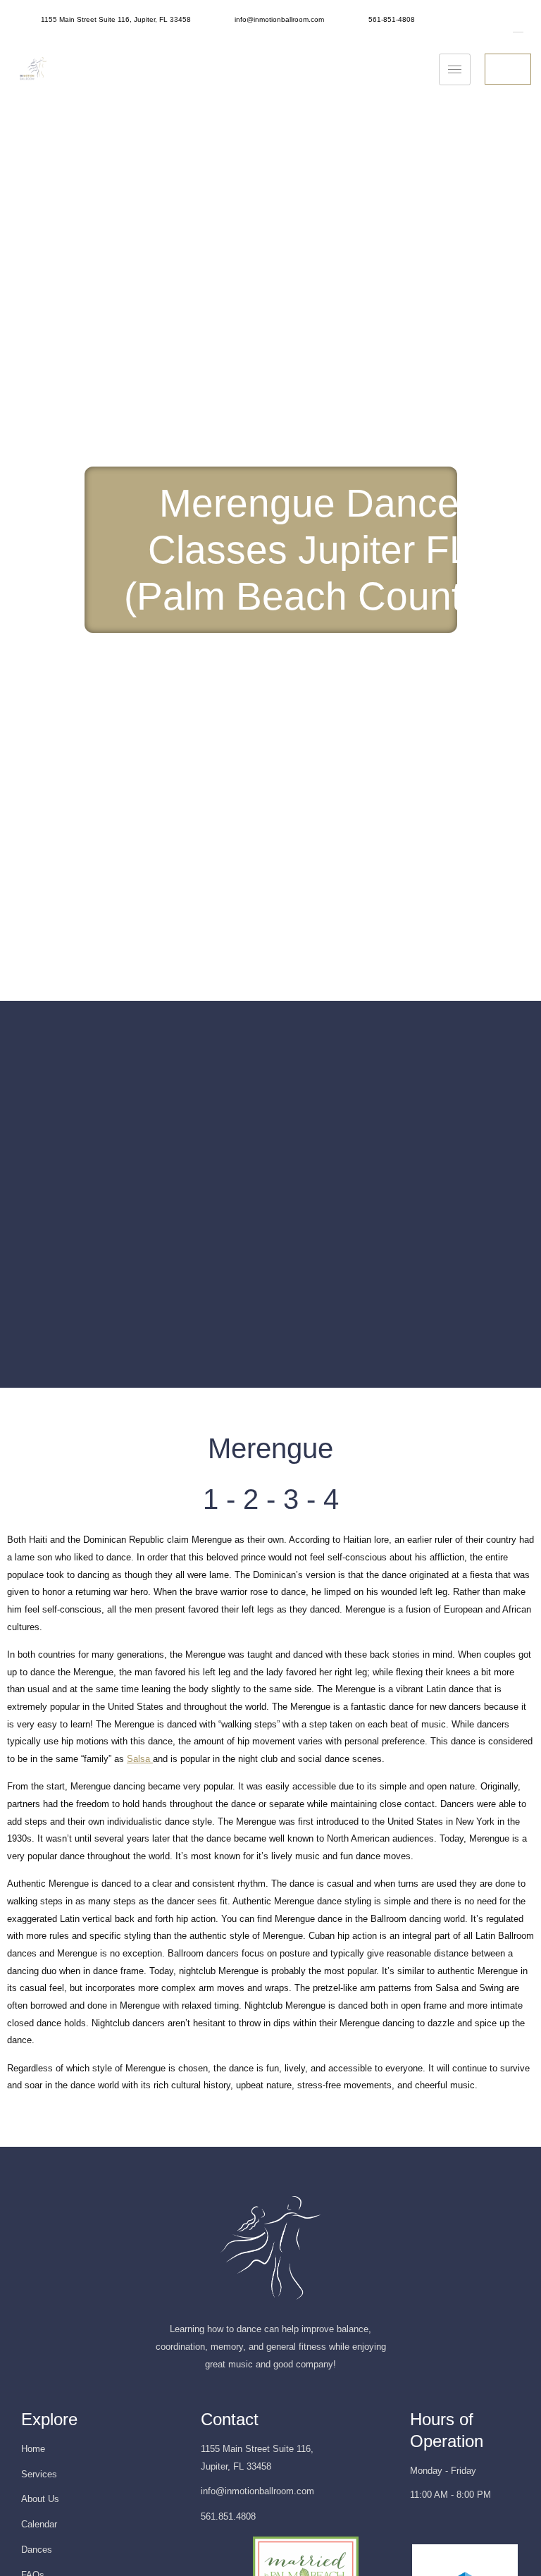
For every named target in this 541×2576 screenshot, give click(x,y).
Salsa (140, 1759)
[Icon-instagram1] (414, 2526)
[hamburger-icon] (455, 69)
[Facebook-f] (440, 2526)
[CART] (508, 69)
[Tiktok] (466, 2526)
